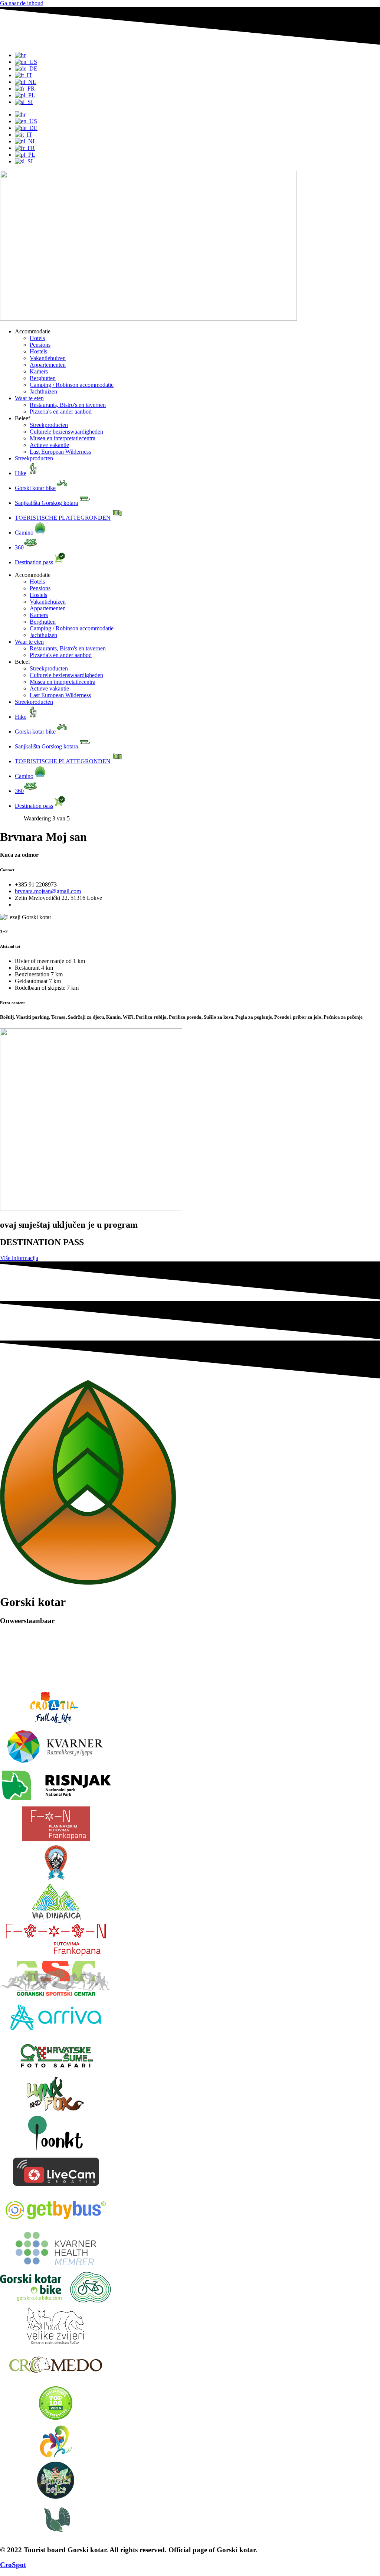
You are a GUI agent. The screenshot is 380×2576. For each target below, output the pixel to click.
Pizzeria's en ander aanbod (61, 412)
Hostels (38, 351)
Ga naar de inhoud (22, 3)
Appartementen (48, 365)
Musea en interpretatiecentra (63, 438)
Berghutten (43, 378)
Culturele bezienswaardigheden (66, 432)
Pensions (40, 345)
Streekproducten (49, 425)
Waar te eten (29, 398)
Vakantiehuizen (48, 358)
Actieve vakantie (49, 445)
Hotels (37, 338)
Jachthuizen (43, 391)
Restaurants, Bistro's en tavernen (68, 405)
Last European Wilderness (60, 452)
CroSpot (13, 2565)
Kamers (39, 371)
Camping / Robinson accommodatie (72, 385)
